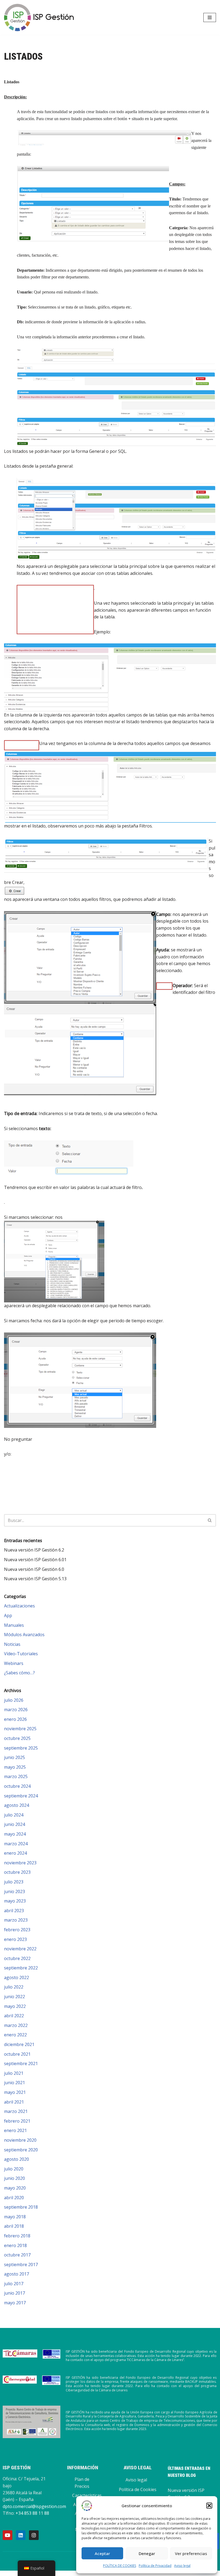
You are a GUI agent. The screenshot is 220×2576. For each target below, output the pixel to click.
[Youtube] (8, 2535)
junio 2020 (14, 2178)
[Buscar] (210, 1520)
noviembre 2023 (20, 1863)
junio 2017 (14, 2293)
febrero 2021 (17, 2121)
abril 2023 (14, 1911)
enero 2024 (15, 1853)
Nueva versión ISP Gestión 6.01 (35, 1560)
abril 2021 (14, 2102)
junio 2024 (14, 1824)
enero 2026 (15, 1719)
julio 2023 (14, 1882)
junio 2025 (14, 1757)
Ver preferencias (191, 2553)
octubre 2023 (17, 1872)
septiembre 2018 (21, 2207)
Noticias (12, 1644)
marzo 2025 (16, 1776)
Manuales (14, 1625)
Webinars (14, 1663)
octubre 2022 (17, 1958)
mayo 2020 (15, 2188)
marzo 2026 (16, 1710)
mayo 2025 (15, 1767)
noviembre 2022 (20, 1949)
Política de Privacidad (155, 2566)
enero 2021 (15, 2130)
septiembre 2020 (21, 2150)
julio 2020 (14, 2169)
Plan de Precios (82, 2483)
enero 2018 (15, 2245)
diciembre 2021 (19, 2044)
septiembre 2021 (21, 2063)
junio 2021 (14, 2083)
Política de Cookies (138, 2489)
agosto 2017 (16, 2274)
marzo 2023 (16, 1920)
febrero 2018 (17, 2236)
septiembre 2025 (21, 1748)
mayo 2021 (15, 2092)
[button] (209, 2506)
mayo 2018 (15, 2217)
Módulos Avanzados (24, 1635)
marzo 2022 (16, 2025)
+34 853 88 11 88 (32, 2513)
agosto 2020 (16, 2159)
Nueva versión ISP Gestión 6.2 (34, 1550)
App (8, 1615)
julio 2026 (14, 1700)
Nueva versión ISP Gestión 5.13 (35, 1579)
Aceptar (102, 2553)
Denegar (147, 2553)
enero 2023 (15, 1939)
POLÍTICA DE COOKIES (120, 2566)
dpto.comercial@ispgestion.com (34, 2506)
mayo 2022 (15, 2006)
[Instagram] (34, 2535)
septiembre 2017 (21, 2265)
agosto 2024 (16, 1805)
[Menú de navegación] (210, 17)
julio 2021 (14, 2073)
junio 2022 (14, 1997)
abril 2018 (14, 2226)
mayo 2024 (15, 1834)
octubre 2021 (17, 2054)
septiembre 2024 (21, 1796)
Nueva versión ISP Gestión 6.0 (34, 1569)
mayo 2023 (15, 1901)
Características (87, 2495)
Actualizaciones (19, 1606)
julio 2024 (14, 1815)
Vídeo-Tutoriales (21, 1654)
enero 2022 (15, 2035)
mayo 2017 (15, 2303)
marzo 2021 (16, 2111)
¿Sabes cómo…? (19, 1673)
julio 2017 (14, 2284)
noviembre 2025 (20, 1729)
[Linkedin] (21, 2535)
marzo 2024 (16, 1844)
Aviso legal (182, 2566)
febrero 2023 (17, 1930)
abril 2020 (14, 2198)
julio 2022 (14, 1987)
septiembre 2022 (21, 1968)
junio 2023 (14, 1891)
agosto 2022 (16, 1977)
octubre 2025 (17, 1738)
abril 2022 (14, 2016)
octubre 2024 (17, 1786)
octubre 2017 (17, 2255)
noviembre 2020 (20, 2140)
